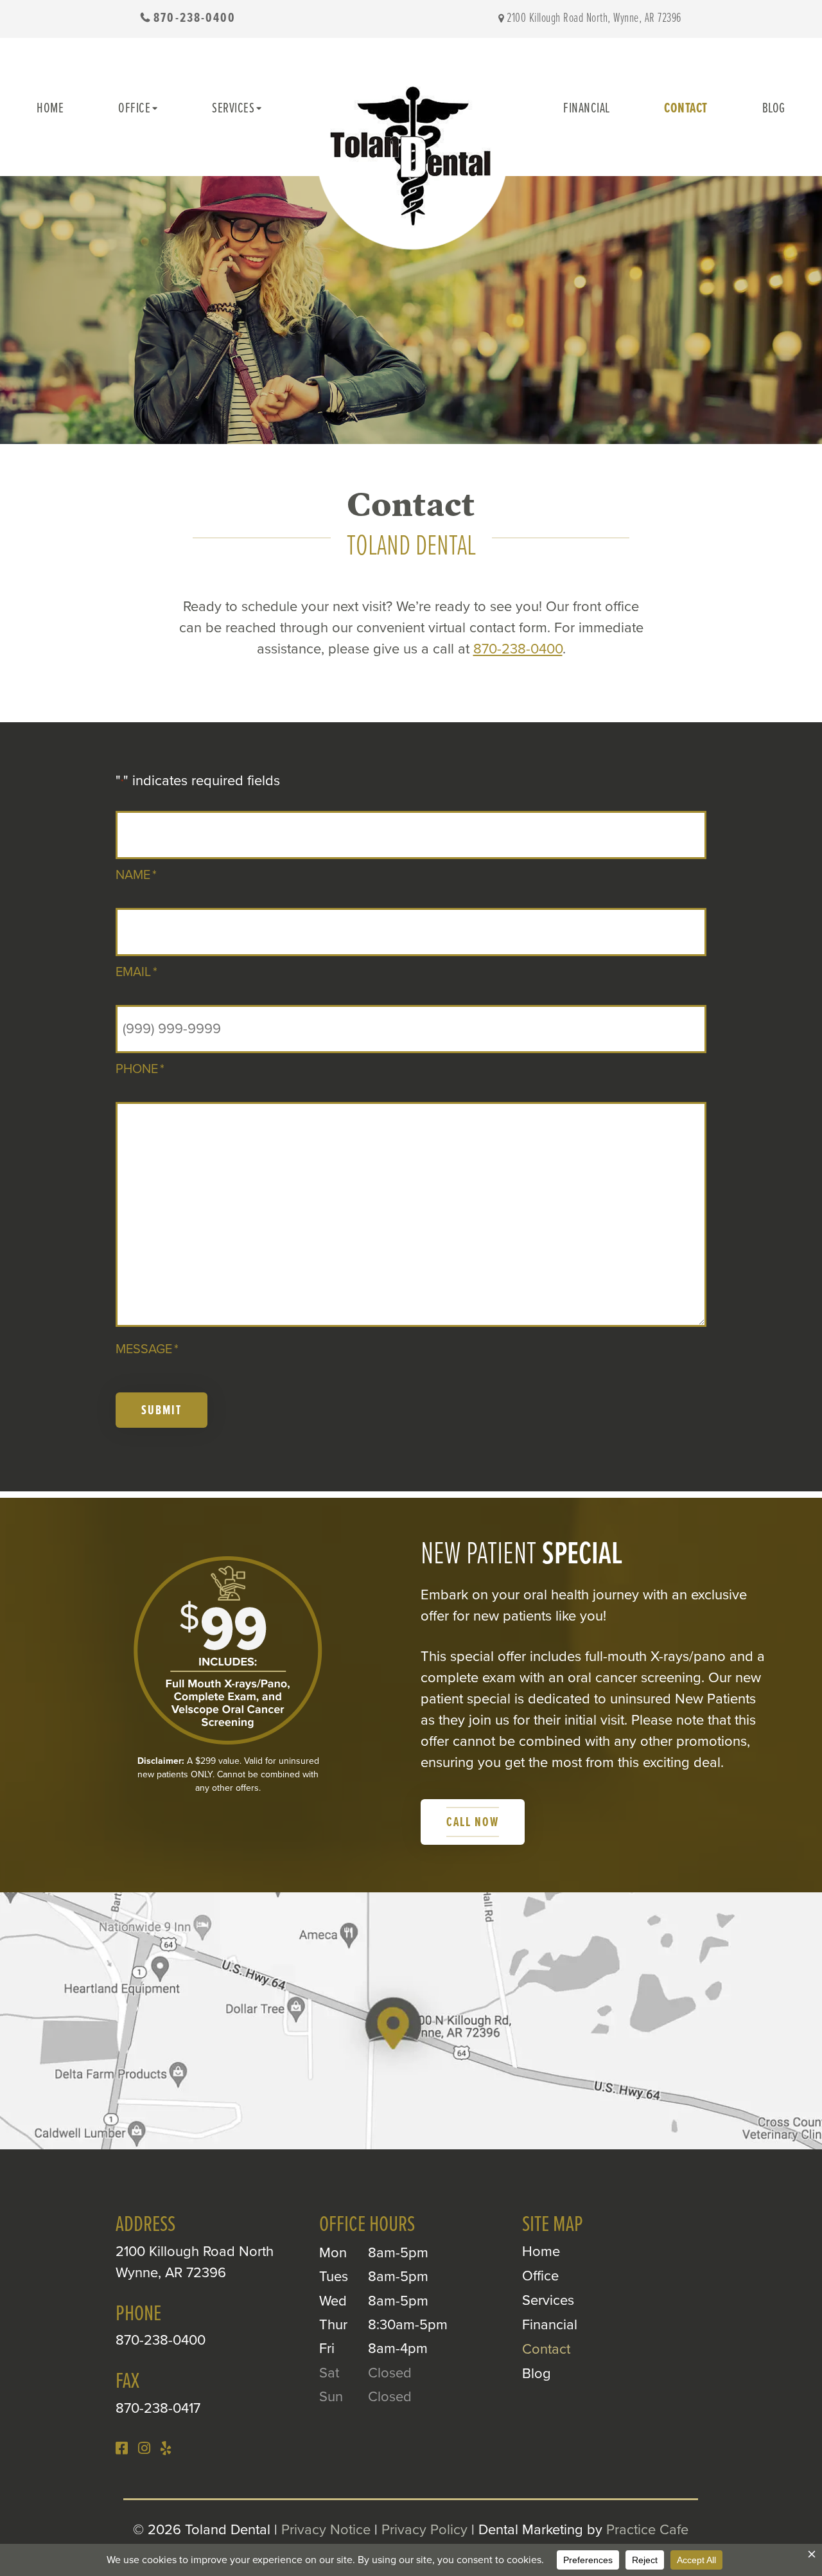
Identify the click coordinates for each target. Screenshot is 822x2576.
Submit (162, 1411)
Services (233, 109)
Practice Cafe (647, 2530)
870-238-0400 (195, 18)
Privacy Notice (326, 2530)
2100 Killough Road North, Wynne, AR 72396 (594, 19)
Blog (774, 109)
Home (50, 109)
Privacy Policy (424, 2530)
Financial (587, 109)
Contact (686, 109)
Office (134, 109)
